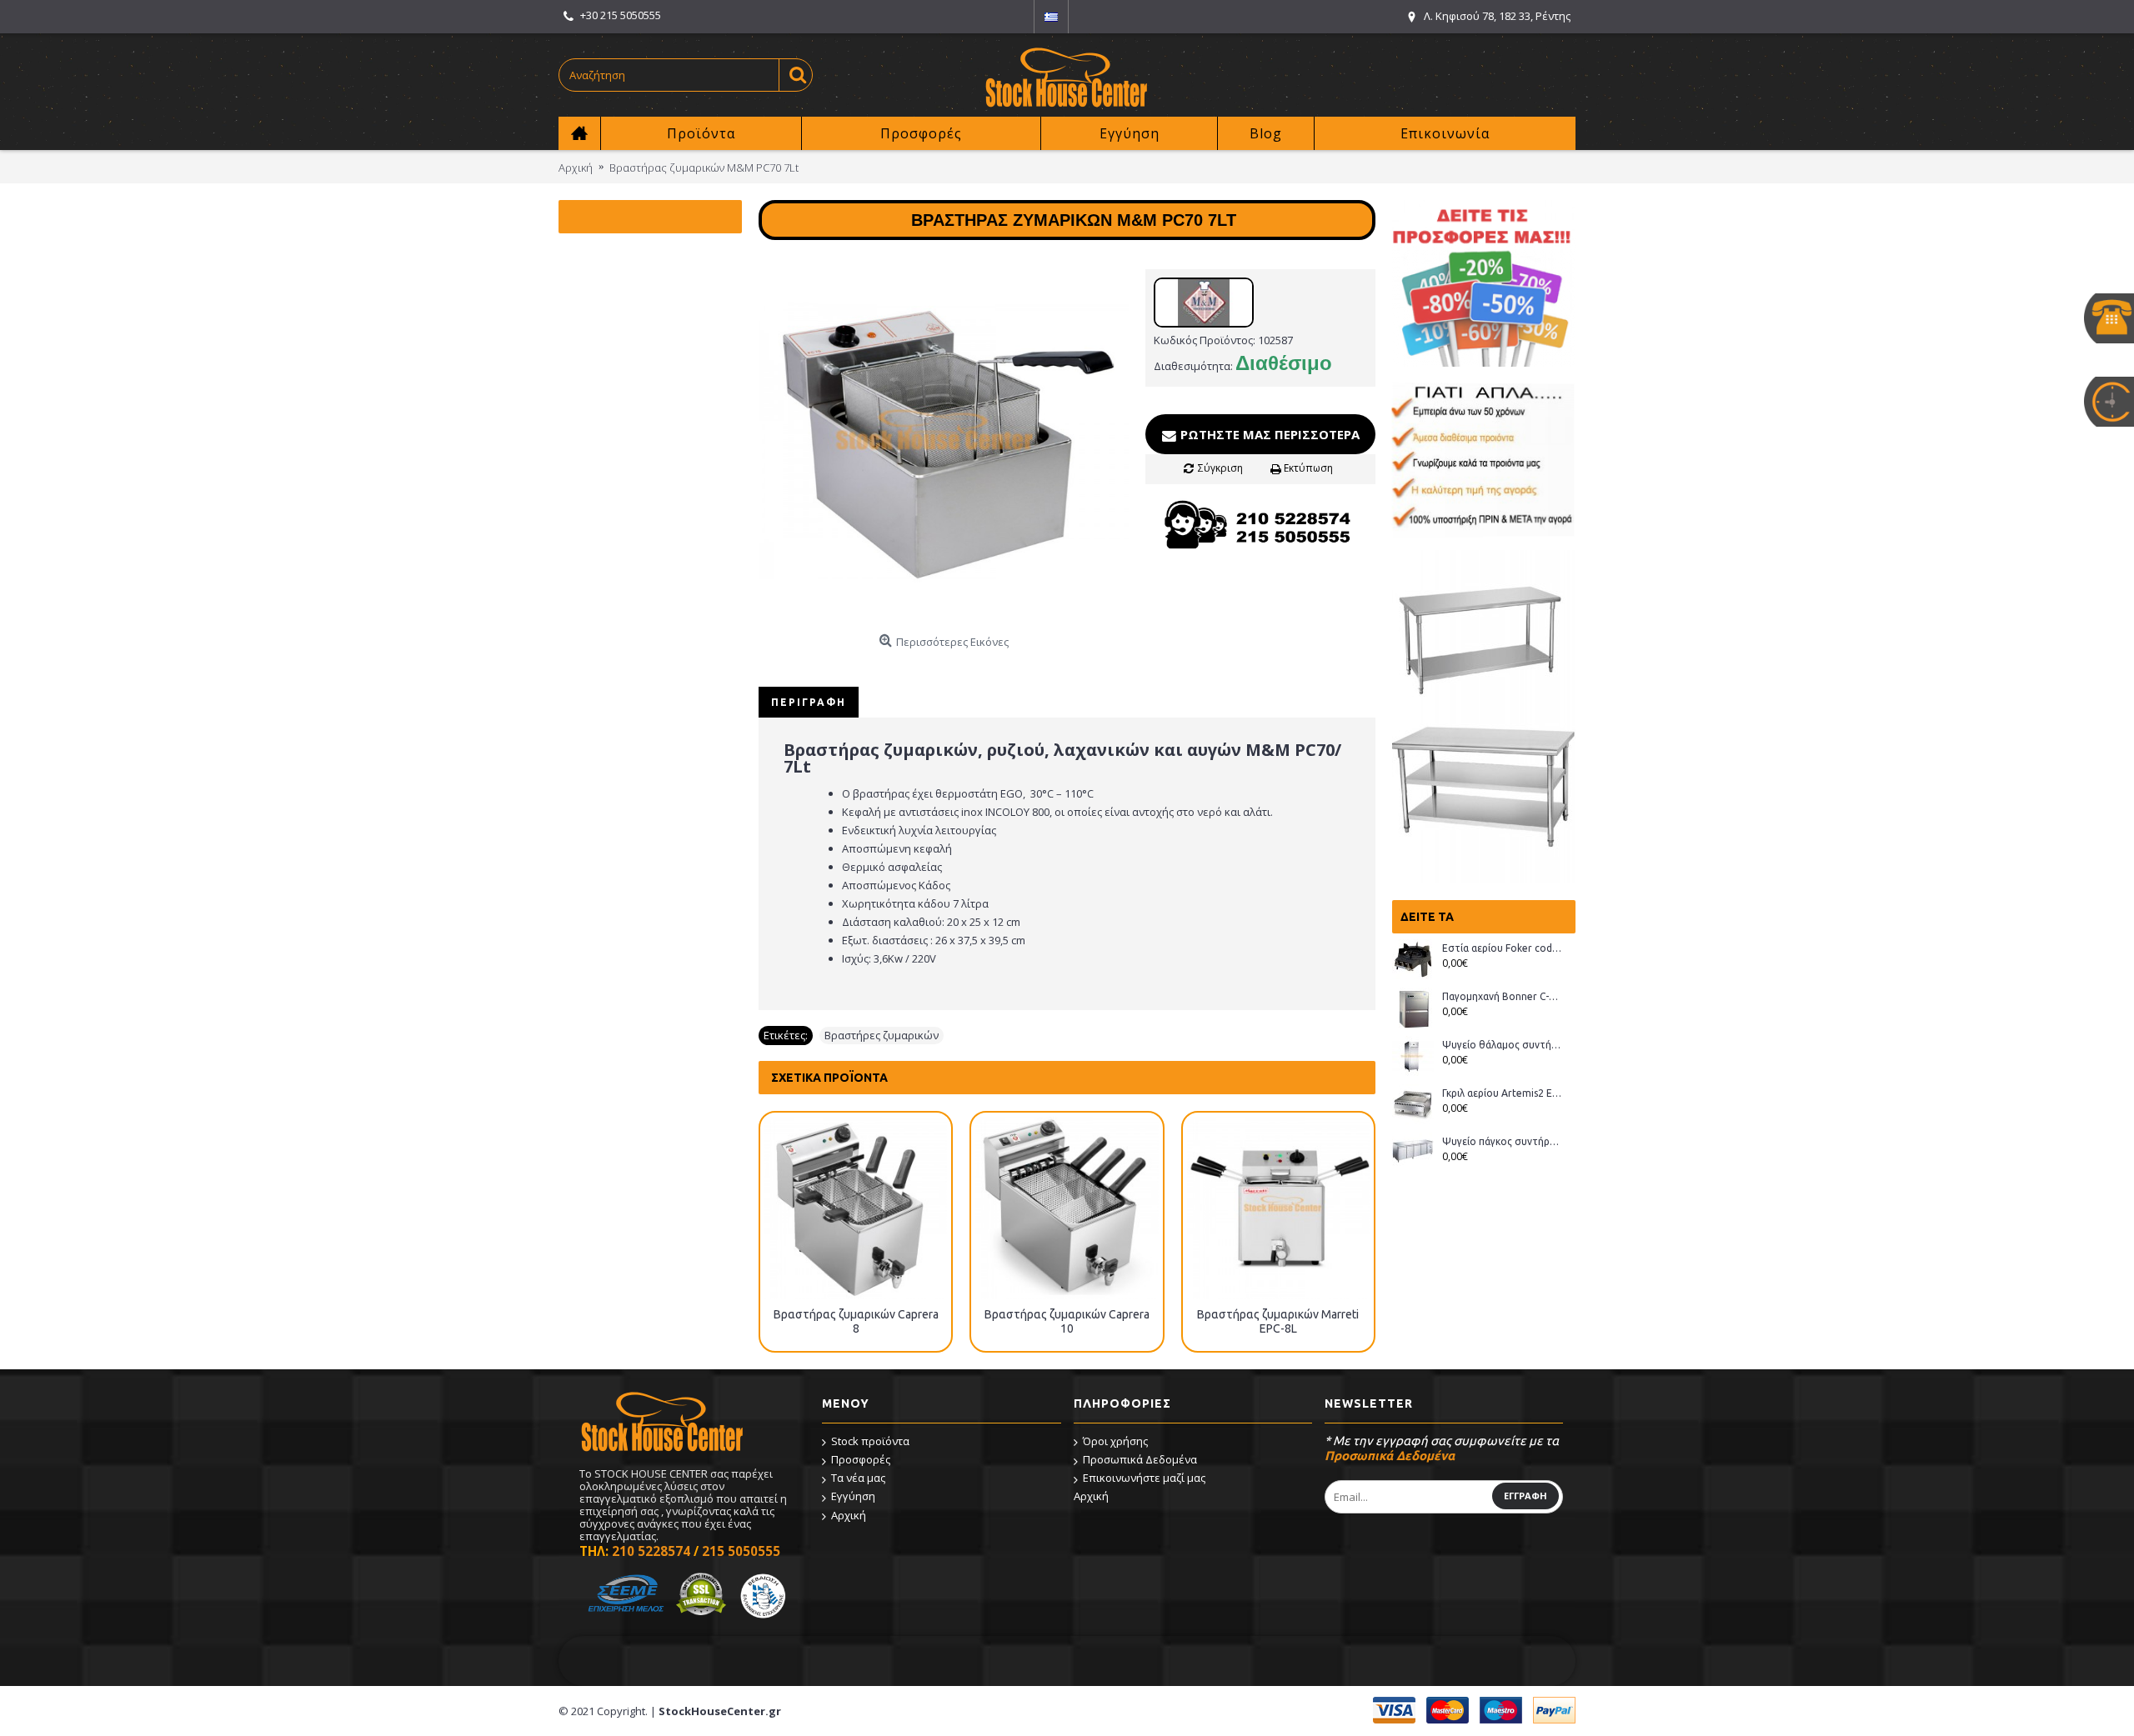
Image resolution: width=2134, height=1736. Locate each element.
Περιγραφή (809, 702)
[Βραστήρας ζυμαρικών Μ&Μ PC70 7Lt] (944, 442)
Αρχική (849, 1515)
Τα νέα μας (858, 1478)
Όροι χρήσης (1115, 1441)
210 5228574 (651, 1551)
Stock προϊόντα (870, 1441)
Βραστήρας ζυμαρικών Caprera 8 (856, 1321)
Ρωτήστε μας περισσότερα (1268, 434)
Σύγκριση (1220, 468)
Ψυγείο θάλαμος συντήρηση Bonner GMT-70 (1503, 1045)
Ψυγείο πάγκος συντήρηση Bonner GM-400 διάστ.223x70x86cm (1503, 1141)
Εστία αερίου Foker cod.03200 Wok (1503, 948)
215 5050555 (741, 1551)
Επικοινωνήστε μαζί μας (1144, 1478)
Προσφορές (861, 1459)
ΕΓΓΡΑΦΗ (1525, 1496)
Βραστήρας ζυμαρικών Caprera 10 (1067, 1321)
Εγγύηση (853, 1496)
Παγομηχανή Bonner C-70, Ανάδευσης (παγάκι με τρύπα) (1503, 996)
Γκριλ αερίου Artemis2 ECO (1503, 1093)
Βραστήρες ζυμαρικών (882, 1035)
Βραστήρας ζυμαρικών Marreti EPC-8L (1278, 1321)
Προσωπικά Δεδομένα (1140, 1459)
